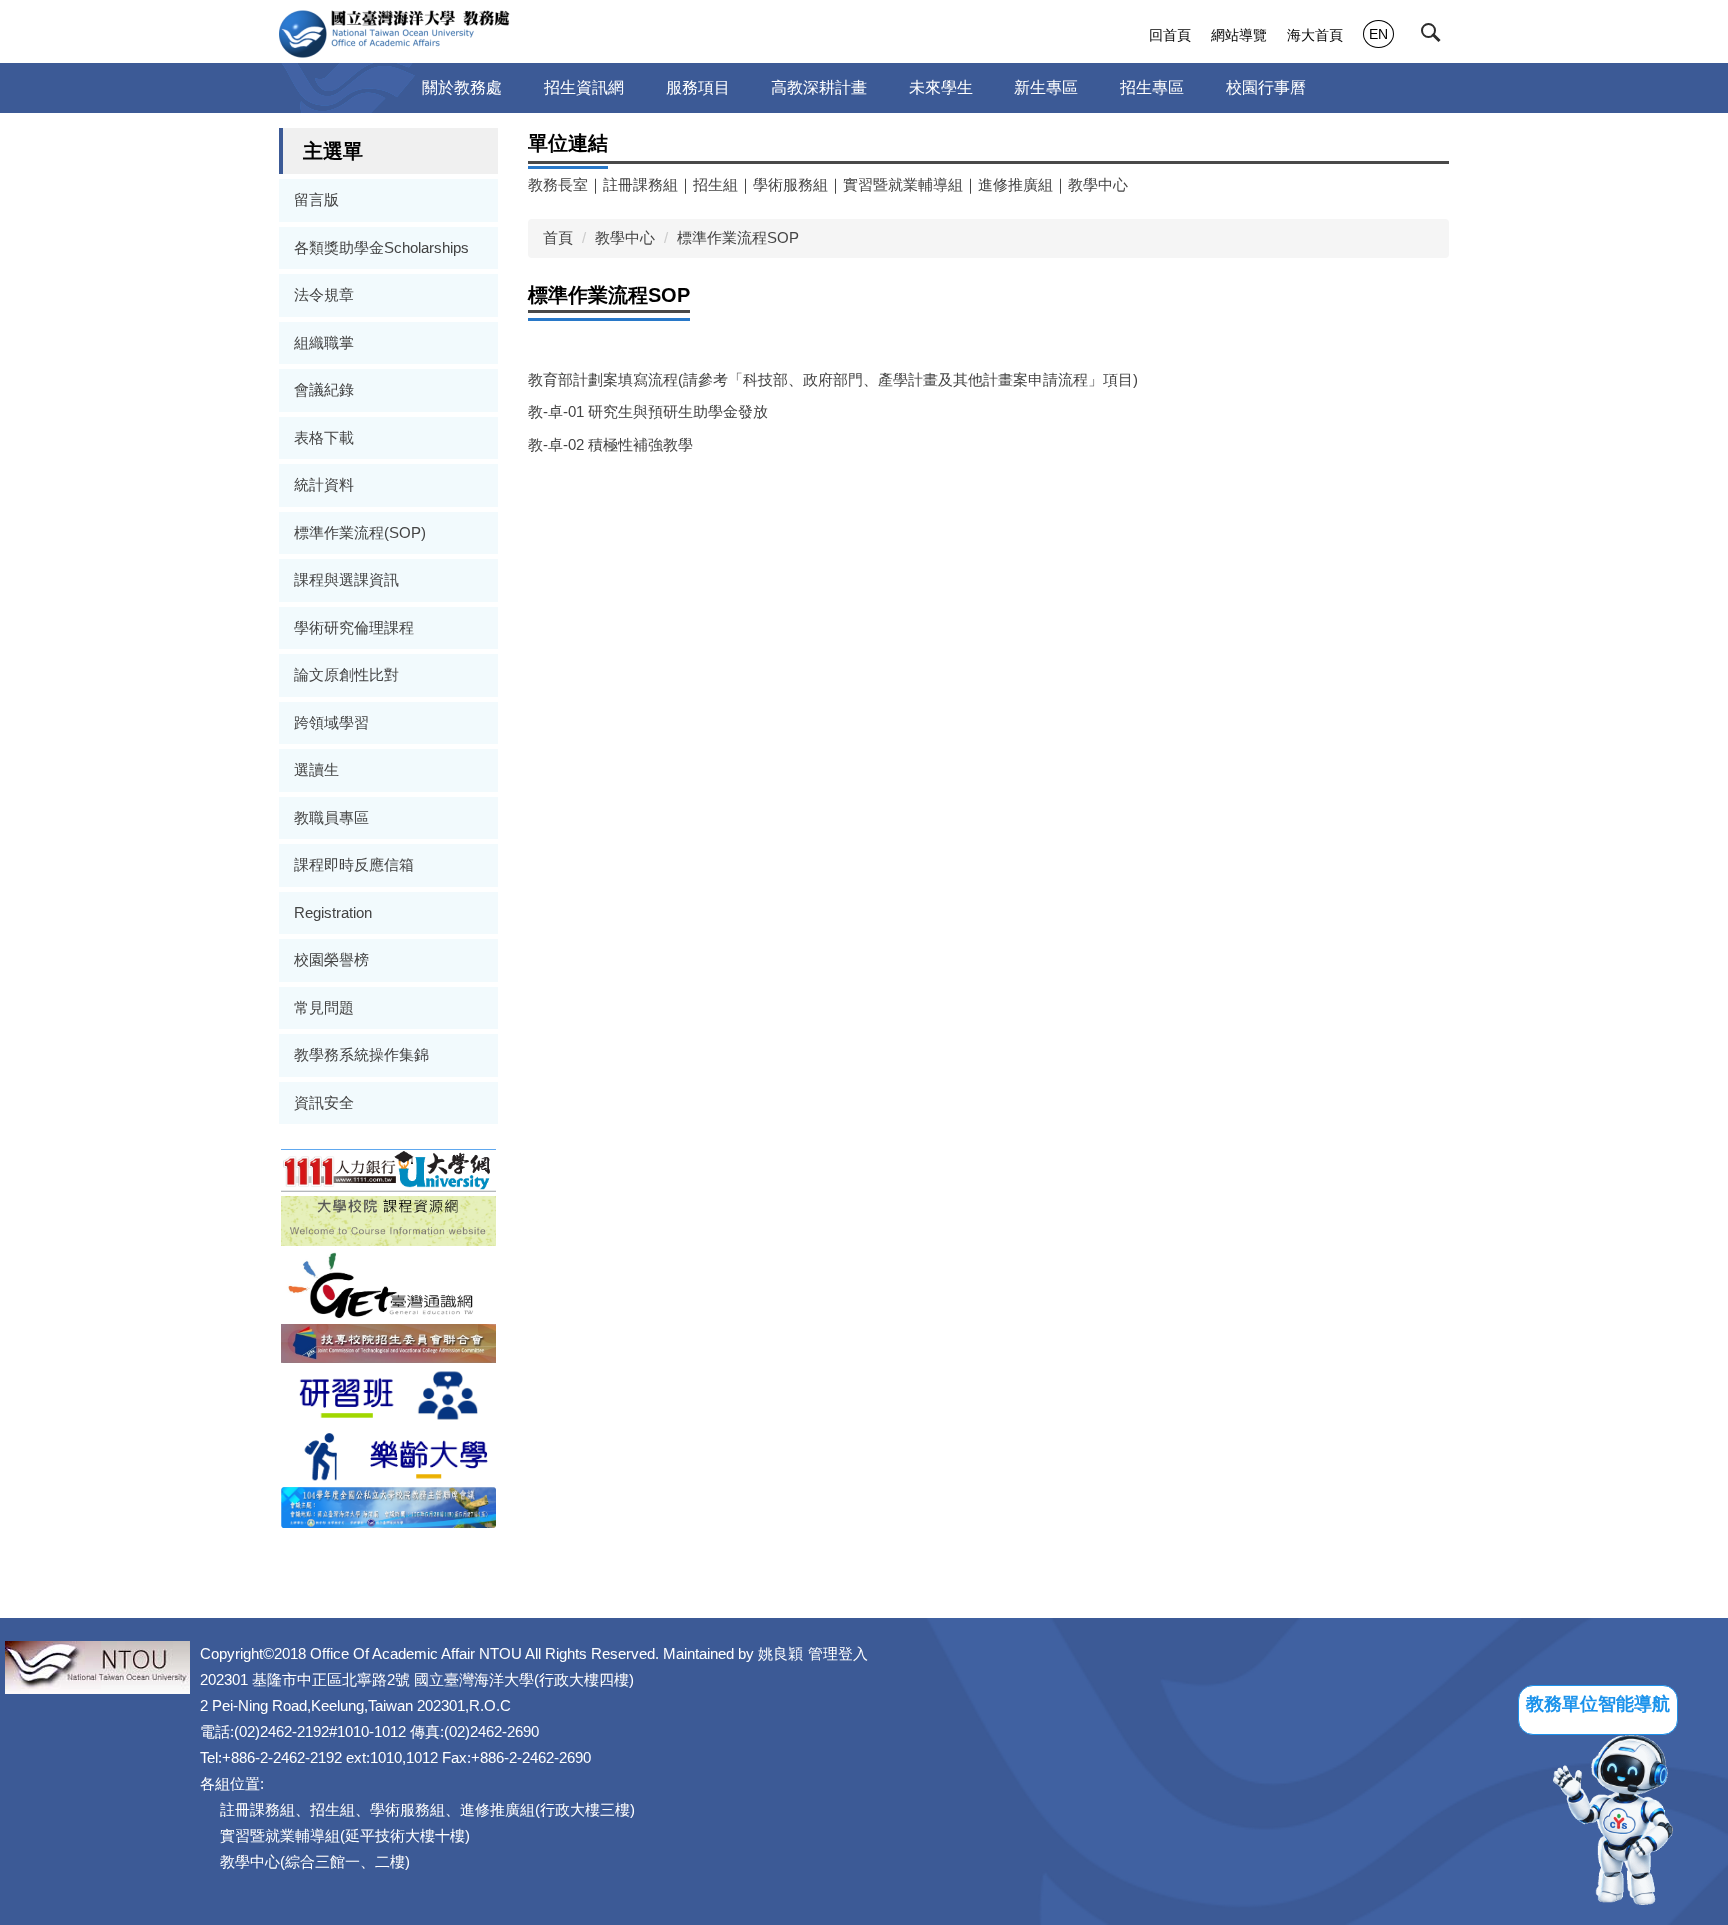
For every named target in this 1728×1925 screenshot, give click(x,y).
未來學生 (941, 87)
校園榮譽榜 (331, 959)
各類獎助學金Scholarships (381, 247)
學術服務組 (790, 184)
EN (1378, 34)
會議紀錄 (324, 389)
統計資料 (324, 484)
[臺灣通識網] (388, 1283)
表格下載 (324, 437)
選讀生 (316, 769)
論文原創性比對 (346, 674)
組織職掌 (324, 342)
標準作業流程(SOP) (360, 532)
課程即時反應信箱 (354, 864)
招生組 (715, 184)
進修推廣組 (1015, 184)
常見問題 (324, 1007)
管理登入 (838, 1653)
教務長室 (558, 184)
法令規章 (324, 294)
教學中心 (1098, 184)
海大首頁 (1315, 35)
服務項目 (698, 87)
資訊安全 (324, 1102)
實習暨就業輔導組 (903, 184)
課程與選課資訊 (346, 579)
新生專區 (1046, 87)
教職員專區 (331, 817)
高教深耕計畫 (819, 87)
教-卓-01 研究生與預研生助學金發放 (648, 411)
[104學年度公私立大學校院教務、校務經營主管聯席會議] (388, 1506)
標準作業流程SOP (738, 237)
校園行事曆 (1266, 87)
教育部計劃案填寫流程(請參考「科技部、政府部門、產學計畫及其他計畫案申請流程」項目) (833, 379)
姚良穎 (780, 1653)
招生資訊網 (584, 87)
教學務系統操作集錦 (361, 1054)
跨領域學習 (331, 722)
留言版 (316, 199)
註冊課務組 (640, 184)
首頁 (558, 237)
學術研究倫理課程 (354, 627)
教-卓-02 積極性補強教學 (610, 444)
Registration (333, 912)
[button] (1435, 37)
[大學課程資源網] (388, 1219)
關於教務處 (462, 87)
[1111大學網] (388, 1168)
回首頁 (1170, 35)
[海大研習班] (388, 1393)
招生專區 (1152, 87)
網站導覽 (1239, 35)
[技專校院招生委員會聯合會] (388, 1341)
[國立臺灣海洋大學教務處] (394, 34)
